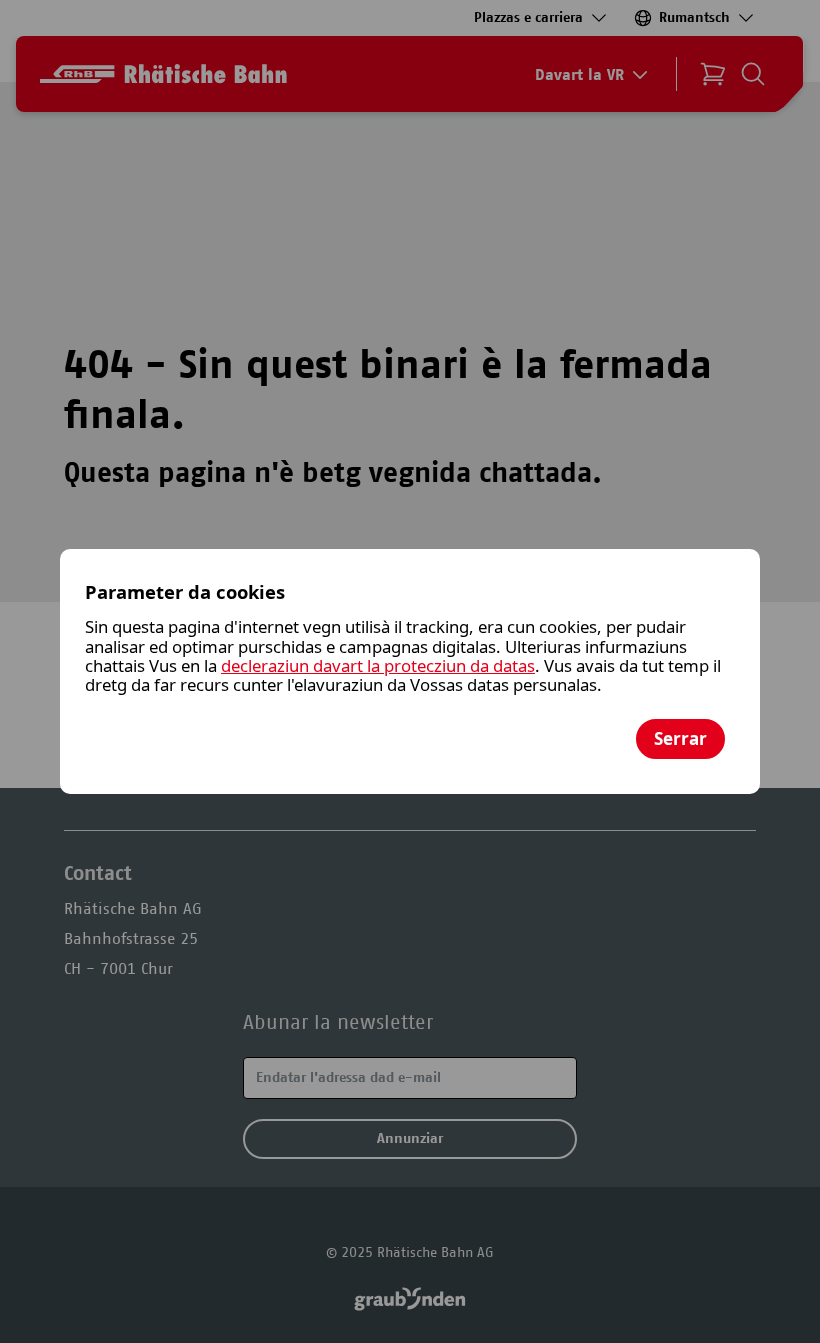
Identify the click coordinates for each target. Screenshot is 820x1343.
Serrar (680, 738)
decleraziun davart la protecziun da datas (378, 665)
